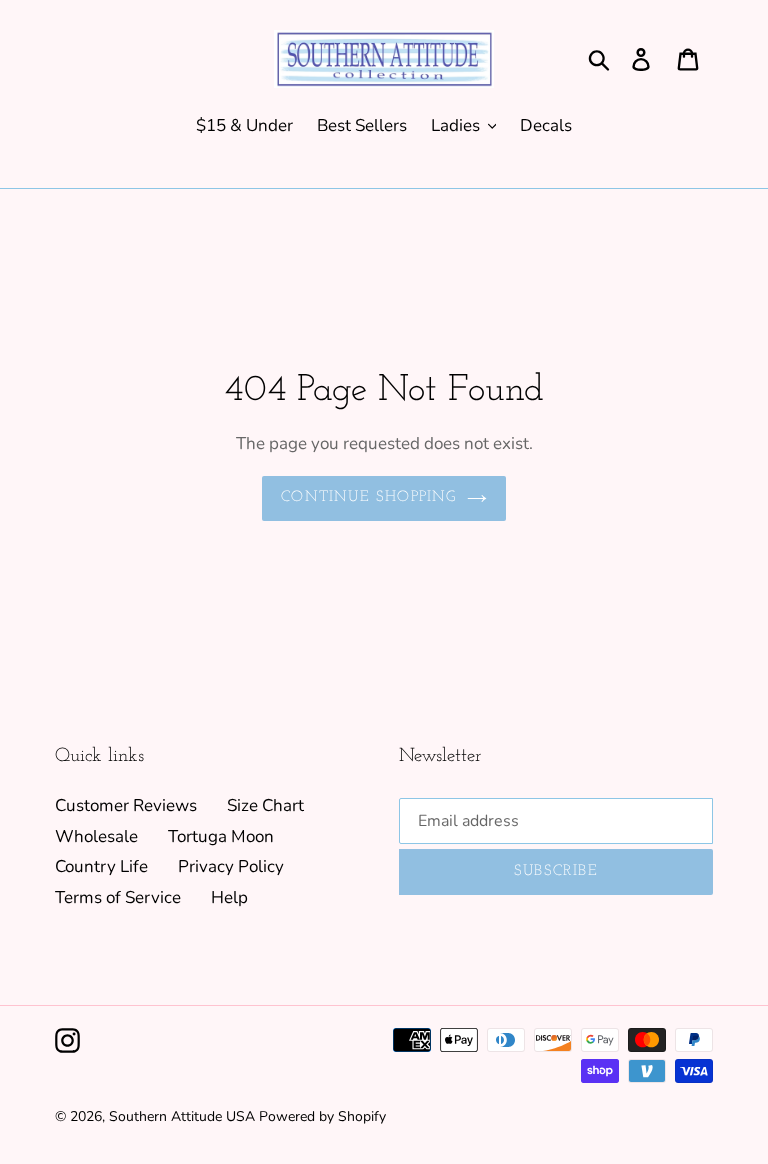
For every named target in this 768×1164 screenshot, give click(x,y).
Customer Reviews (126, 805)
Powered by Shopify (322, 1116)
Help (229, 897)
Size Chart (265, 805)
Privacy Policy (231, 866)
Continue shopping (368, 497)
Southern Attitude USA (182, 1116)
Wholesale (96, 836)
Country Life (101, 866)
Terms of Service (118, 897)
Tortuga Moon (221, 836)
